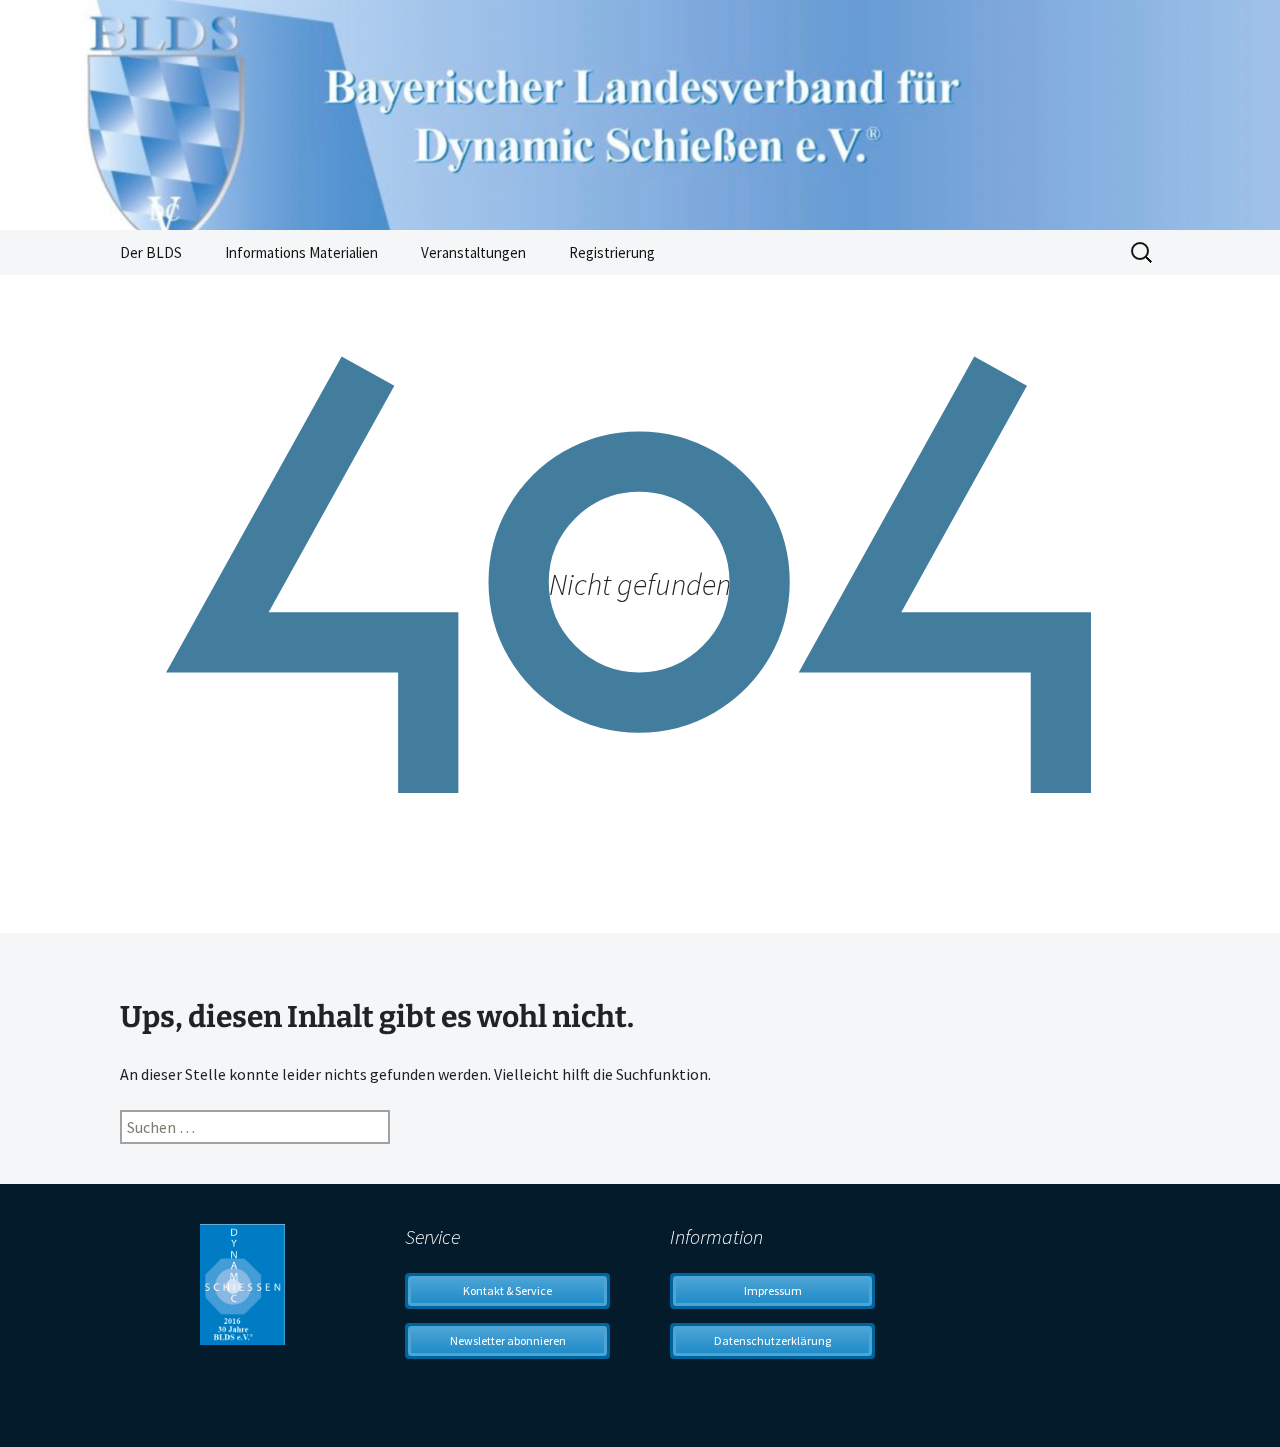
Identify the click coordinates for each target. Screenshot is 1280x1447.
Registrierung (612, 252)
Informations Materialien (301, 252)
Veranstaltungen (473, 252)
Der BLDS (151, 252)
